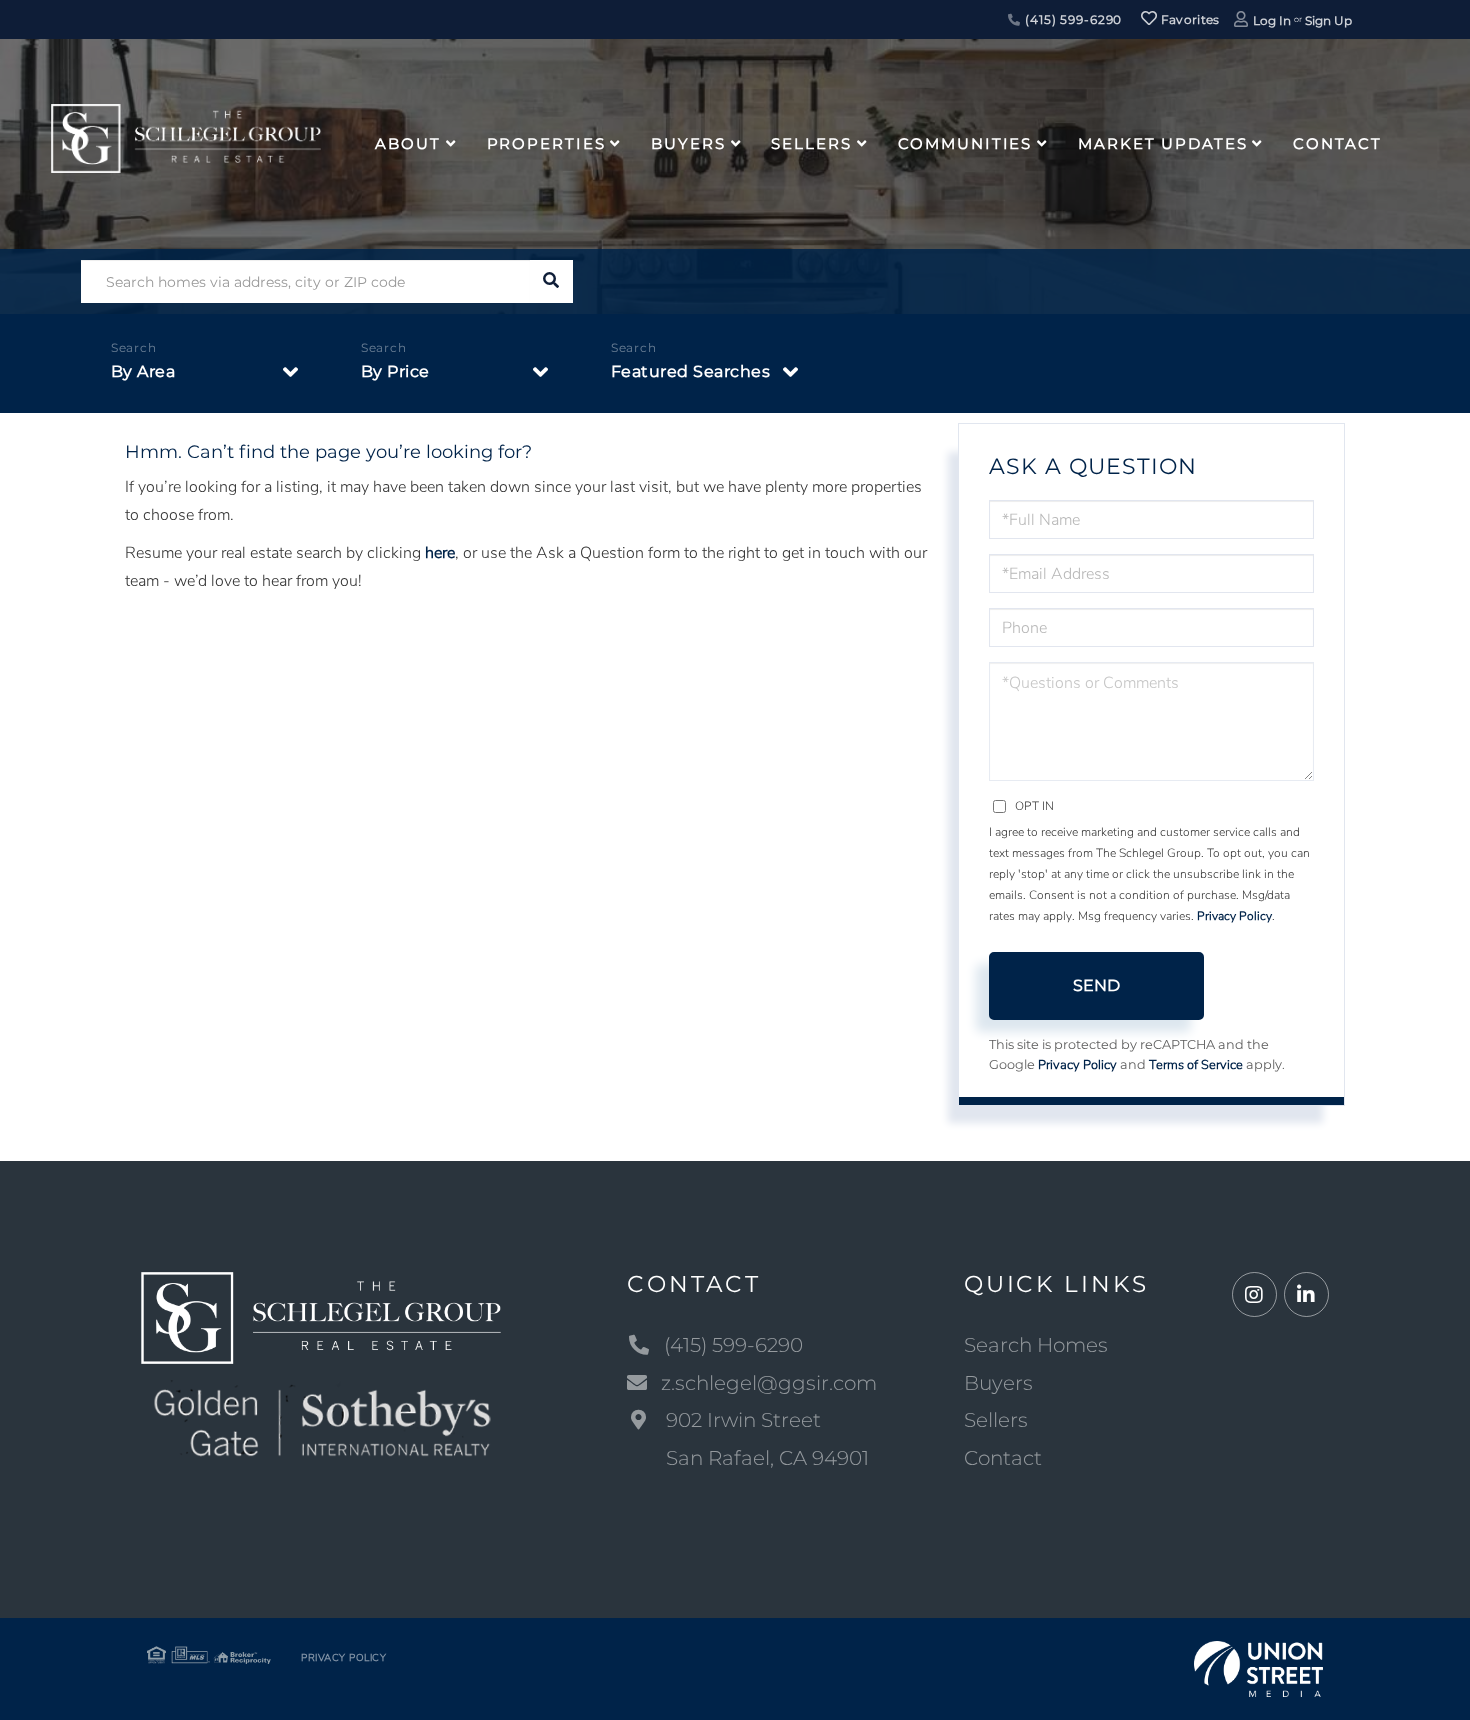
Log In (1272, 20)
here (440, 553)
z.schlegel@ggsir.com (769, 1383)
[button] (551, 281)
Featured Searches (691, 371)
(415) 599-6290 (1071, 19)
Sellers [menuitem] (811, 143)
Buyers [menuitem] (688, 143)
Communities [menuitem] (965, 143)
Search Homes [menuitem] (1036, 1345)
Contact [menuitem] (1337, 143)
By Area (143, 371)
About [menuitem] (407, 143)
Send (1096, 985)
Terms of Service (1196, 1065)
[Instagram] (1254, 1295)
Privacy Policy (1234, 916)
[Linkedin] (1306, 1295)
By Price (395, 371)
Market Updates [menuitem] (1162, 143)
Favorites (1189, 19)
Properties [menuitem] (546, 143)
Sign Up (1328, 20)
